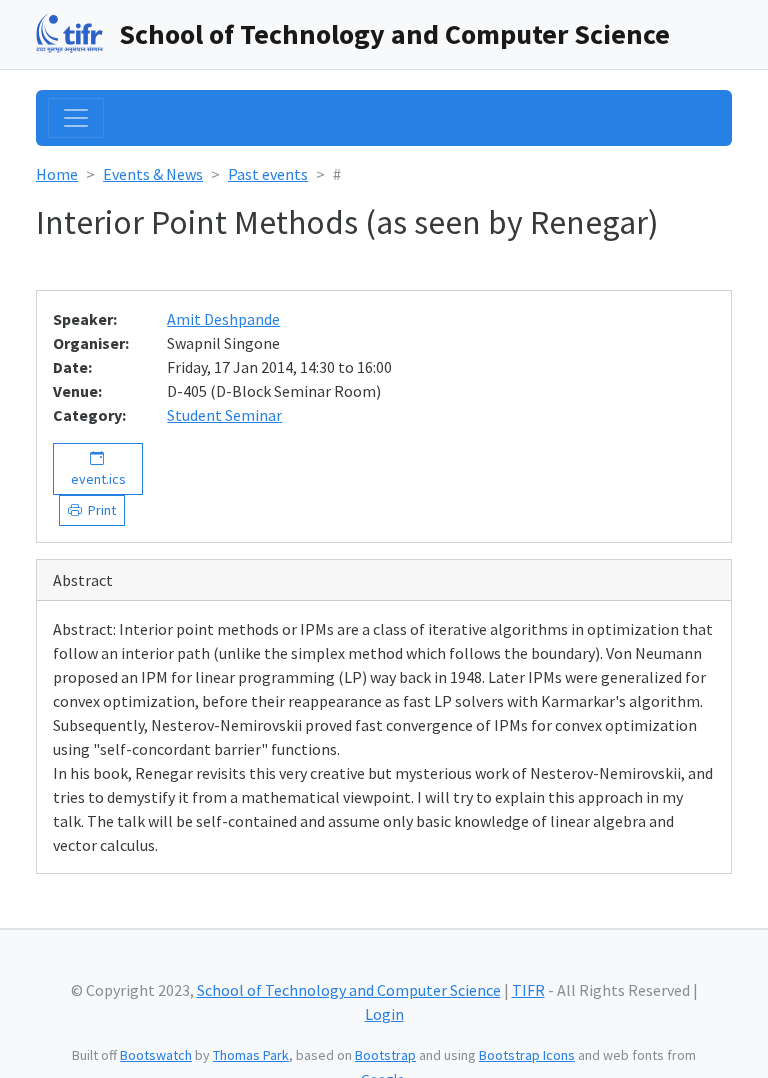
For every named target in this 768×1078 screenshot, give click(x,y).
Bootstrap (385, 1055)
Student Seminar (224, 415)
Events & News (153, 174)
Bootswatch (156, 1055)
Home (57, 174)
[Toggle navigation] (76, 118)
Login (384, 1014)
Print (99, 510)
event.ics (98, 468)
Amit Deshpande (223, 319)
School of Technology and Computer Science (394, 34)
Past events (268, 174)
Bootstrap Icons (527, 1055)
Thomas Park (251, 1055)
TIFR (528, 990)
